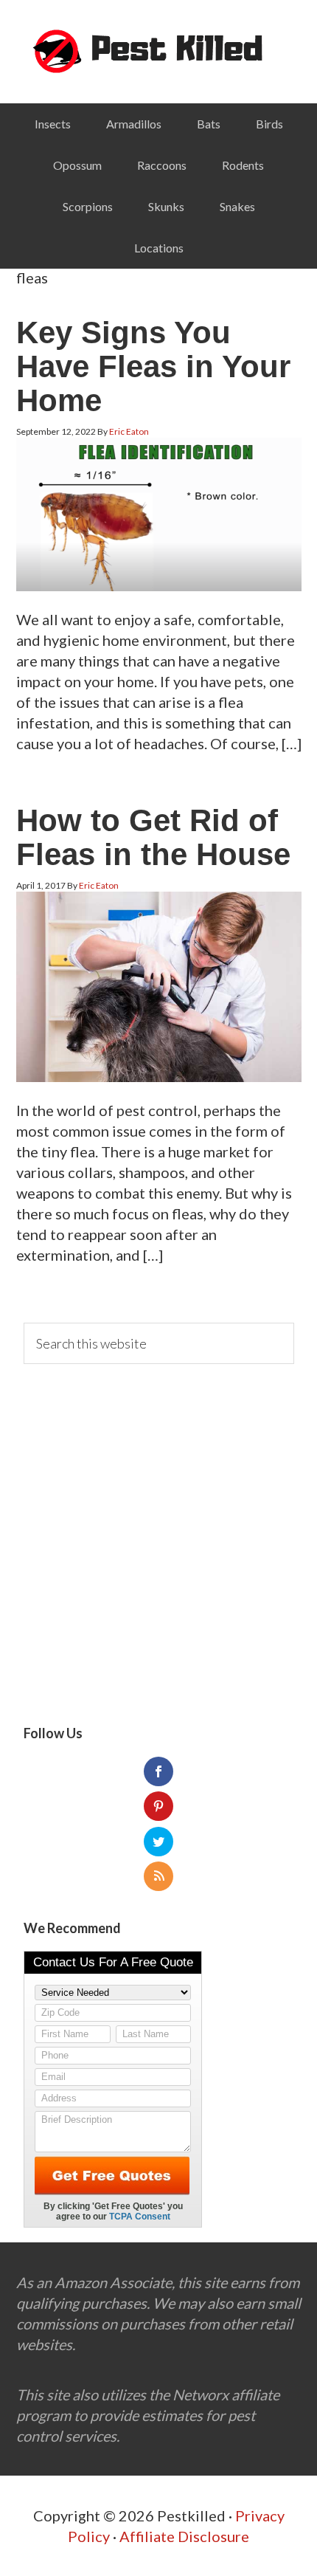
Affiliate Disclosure (184, 2536)
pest (159, 52)
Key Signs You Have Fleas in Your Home (153, 366)
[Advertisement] (158, 1545)
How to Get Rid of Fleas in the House (153, 837)
